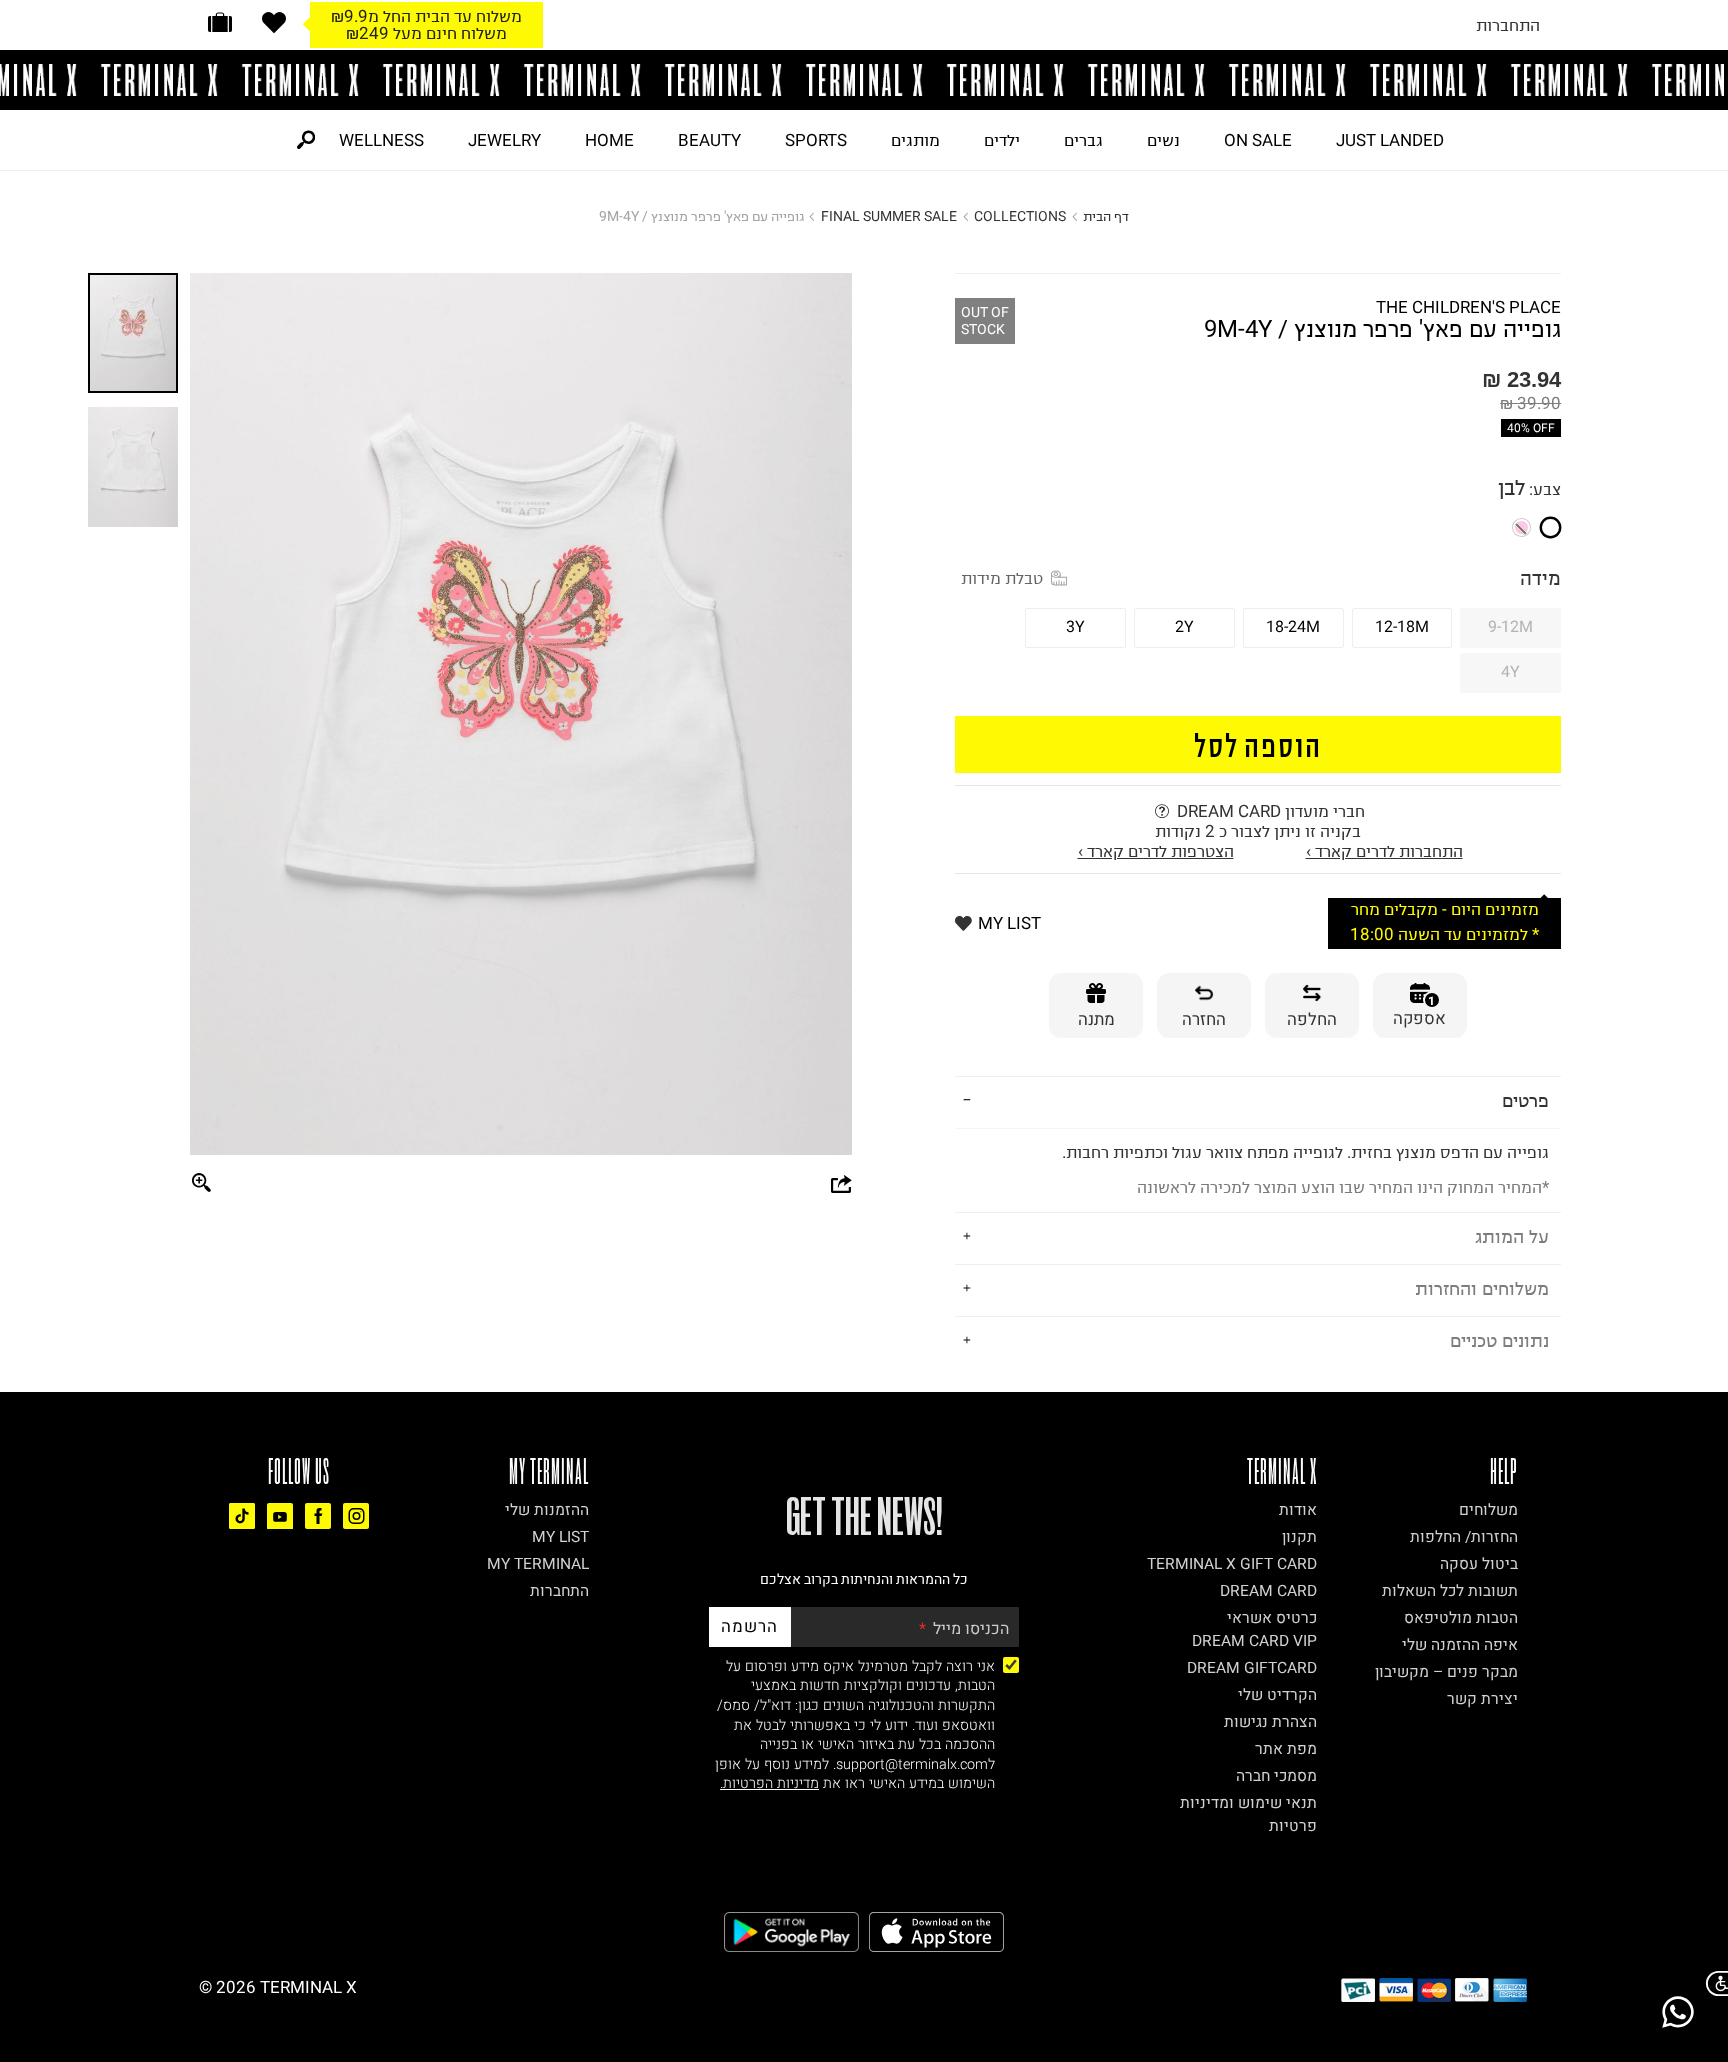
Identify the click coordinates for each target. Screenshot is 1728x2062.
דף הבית (1106, 216)
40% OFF (1531, 428)
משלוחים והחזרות (1482, 1288)
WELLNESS (381, 140)
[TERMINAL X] (864, 80)
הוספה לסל (1258, 744)
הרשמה (749, 1626)
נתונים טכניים (1499, 1340)
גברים (1083, 140)
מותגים (915, 140)
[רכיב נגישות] (1713, 1983)
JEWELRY (504, 140)
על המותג (1512, 1236)
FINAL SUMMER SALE (889, 216)
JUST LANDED (1390, 140)
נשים (1163, 140)
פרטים (1525, 1100)
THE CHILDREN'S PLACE (1468, 307)
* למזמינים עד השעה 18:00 (426, 33)
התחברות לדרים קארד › (1384, 851)
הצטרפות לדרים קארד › (1156, 851)
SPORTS (816, 140)
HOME (609, 140)
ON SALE (1258, 140)
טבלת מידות (1002, 578)
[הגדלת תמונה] (202, 1184)
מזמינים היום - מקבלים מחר (427, 16)
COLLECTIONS (1020, 216)
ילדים (1002, 140)
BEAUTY (709, 140)
